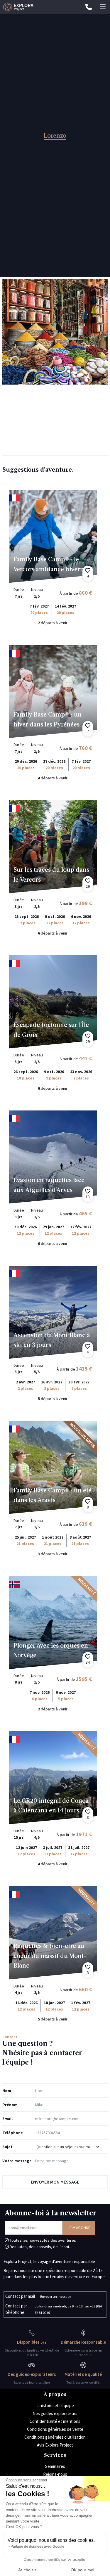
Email (7, 2119)
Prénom (10, 2105)
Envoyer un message (56, 2296)
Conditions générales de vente (55, 2429)
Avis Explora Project (55, 2445)
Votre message (17, 2161)
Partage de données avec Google (37, 2546)
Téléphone (13, 2133)
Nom (7, 2091)
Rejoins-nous (55, 2474)
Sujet (7, 2147)
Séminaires (55, 2466)
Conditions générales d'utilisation (55, 2437)
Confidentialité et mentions (55, 2421)
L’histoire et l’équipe (55, 2405)
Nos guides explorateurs (55, 2413)
